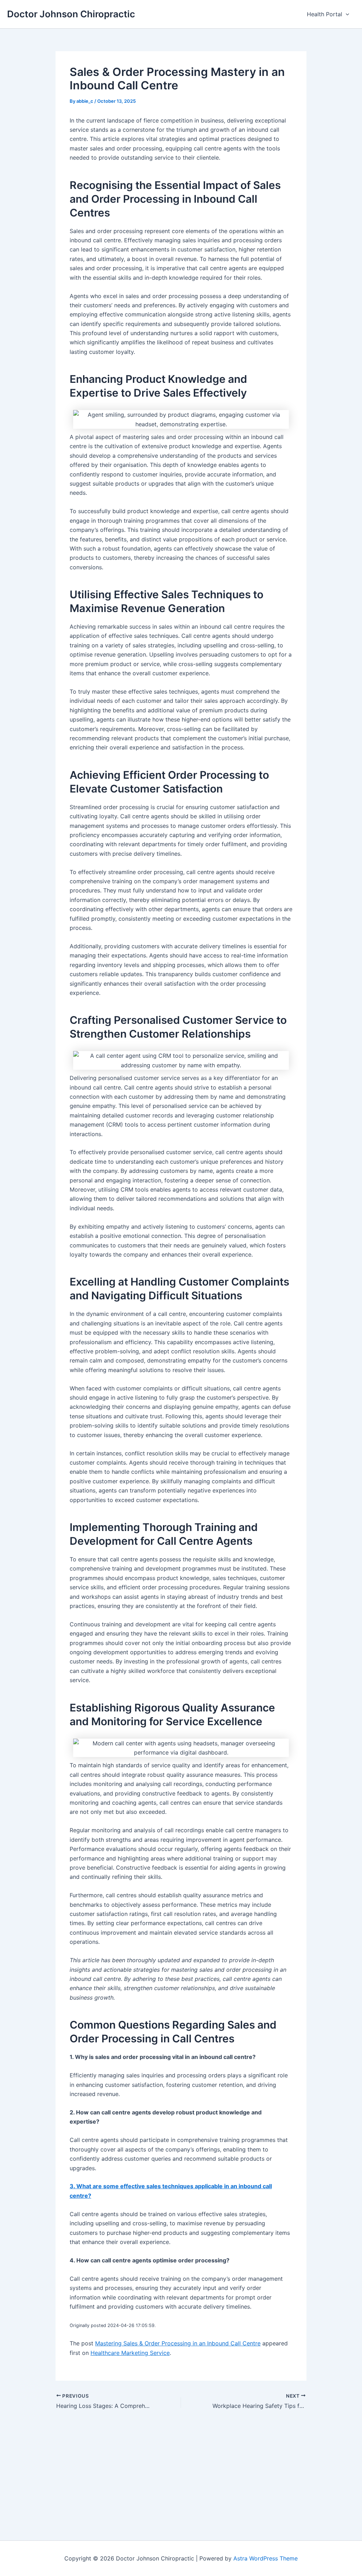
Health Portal (325, 14)
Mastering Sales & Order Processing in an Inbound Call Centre (178, 2343)
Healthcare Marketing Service (130, 2353)
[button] (346, 14)
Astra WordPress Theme (265, 2558)
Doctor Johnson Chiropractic (71, 14)
